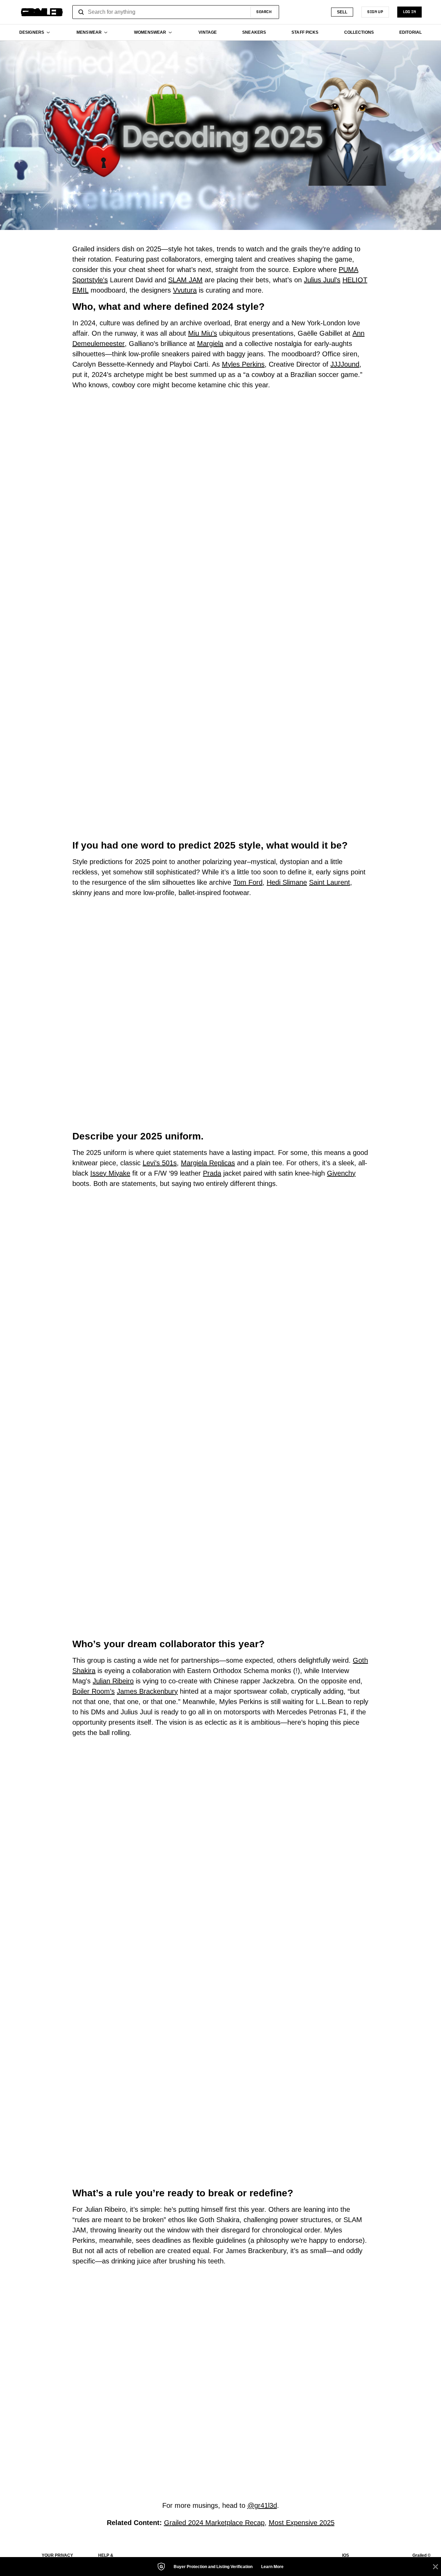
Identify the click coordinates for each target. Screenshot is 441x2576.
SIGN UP (375, 12)
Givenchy (341, 1173)
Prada (212, 1173)
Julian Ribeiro (113, 1681)
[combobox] (176, 12)
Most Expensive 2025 (302, 2523)
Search (264, 12)
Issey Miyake (110, 1173)
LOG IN (409, 12)
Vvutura (185, 290)
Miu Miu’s (203, 333)
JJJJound (345, 364)
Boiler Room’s (94, 1691)
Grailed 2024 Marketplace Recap (214, 2523)
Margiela (210, 344)
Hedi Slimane (287, 882)
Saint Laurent (330, 882)
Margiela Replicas (208, 1163)
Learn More (272, 2567)
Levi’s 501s (160, 1163)
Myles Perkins (243, 364)
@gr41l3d (262, 2505)
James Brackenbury (147, 1691)
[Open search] (81, 12)
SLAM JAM (185, 280)
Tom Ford (248, 882)
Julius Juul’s (322, 280)
